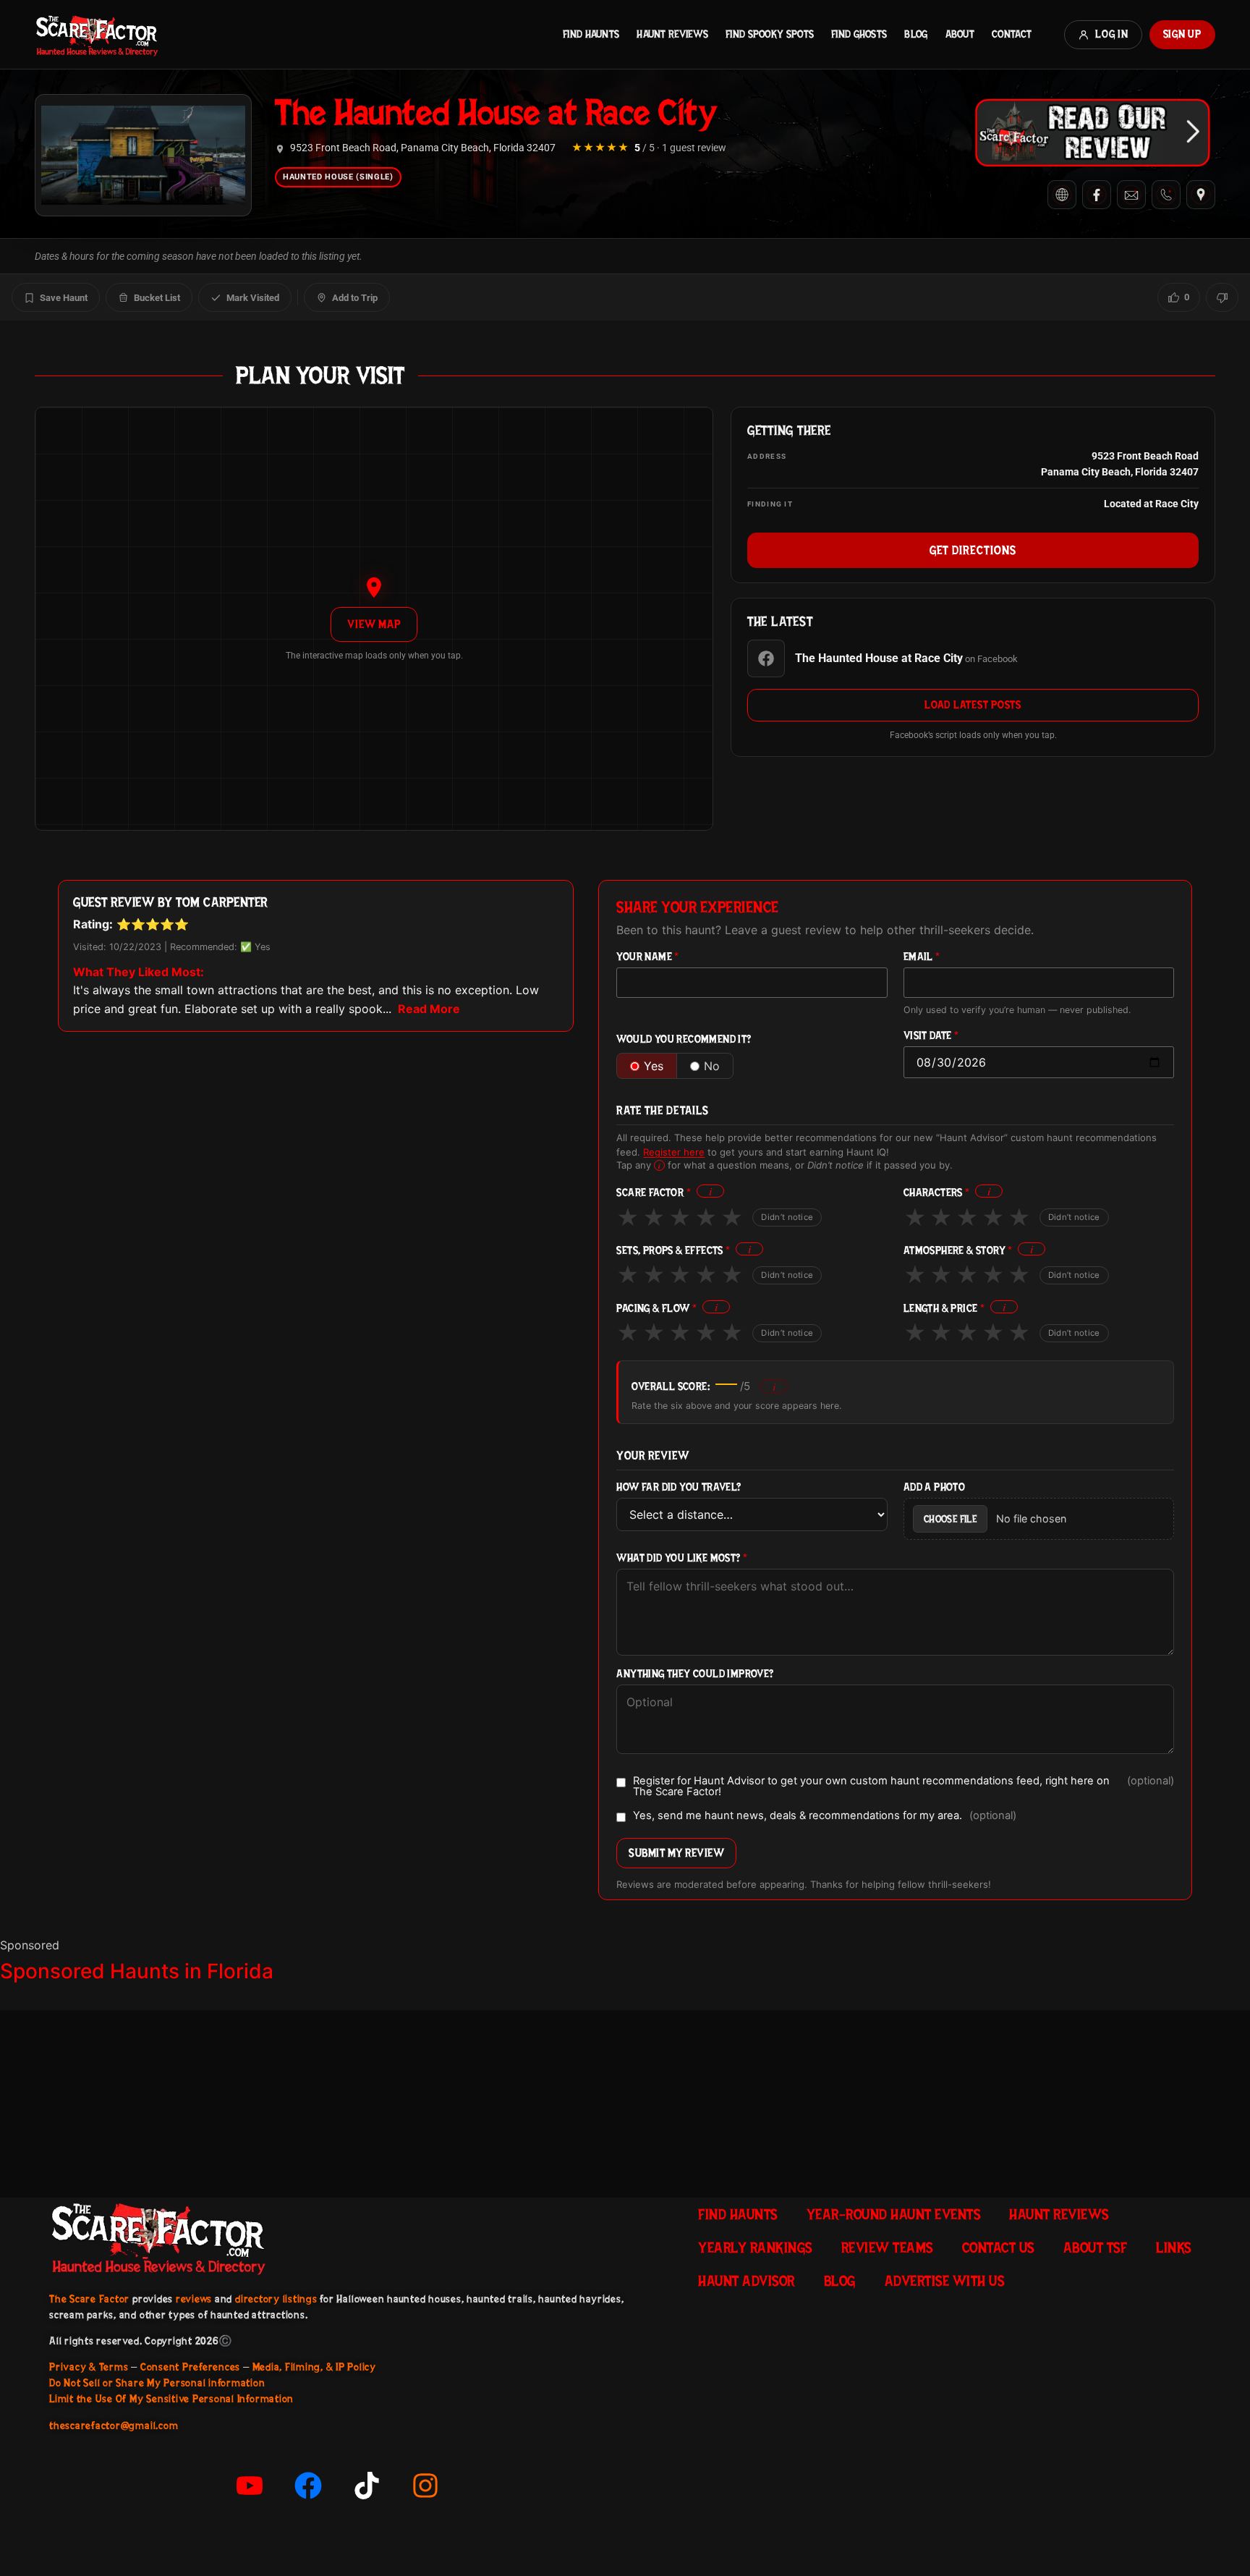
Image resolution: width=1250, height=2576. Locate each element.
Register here (674, 1152)
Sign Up (1182, 34)
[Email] (1131, 195)
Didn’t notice (787, 1217)
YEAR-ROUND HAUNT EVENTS (894, 2214)
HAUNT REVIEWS (672, 34)
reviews (194, 2299)
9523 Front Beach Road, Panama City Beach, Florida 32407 (423, 148)
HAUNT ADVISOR (747, 2281)
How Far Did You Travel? (679, 1487)
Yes (654, 1066)
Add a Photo (934, 1487)
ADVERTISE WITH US (945, 2281)
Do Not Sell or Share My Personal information (157, 2383)
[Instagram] (425, 2486)
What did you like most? (682, 1558)
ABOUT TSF (1096, 2247)
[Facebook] (1097, 195)
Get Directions (973, 550)
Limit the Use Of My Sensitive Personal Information (171, 2399)
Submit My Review (676, 1853)
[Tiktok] (367, 2486)
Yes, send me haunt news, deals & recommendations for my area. (825, 1816)
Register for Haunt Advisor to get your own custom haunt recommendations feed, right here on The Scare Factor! (904, 1786)
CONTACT (1012, 34)
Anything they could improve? (695, 1674)
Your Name (647, 957)
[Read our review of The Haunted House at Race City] (1092, 132)
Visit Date (931, 1036)
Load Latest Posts (973, 705)
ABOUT (960, 34)
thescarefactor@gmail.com (114, 2425)
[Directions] (1201, 195)
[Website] (1062, 195)
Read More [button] (429, 1009)
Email (922, 957)
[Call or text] (1166, 195)
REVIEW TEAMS (887, 2247)
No (712, 1066)
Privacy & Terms (89, 2367)
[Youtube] (250, 2486)
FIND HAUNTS (591, 34)
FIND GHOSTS (859, 34)
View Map (374, 624)
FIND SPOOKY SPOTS (770, 34)
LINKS (1174, 2247)
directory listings (276, 2299)
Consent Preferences (190, 2367)
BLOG (916, 34)
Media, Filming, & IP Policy (315, 2367)
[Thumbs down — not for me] (1222, 297)
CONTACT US (998, 2247)
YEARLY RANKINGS (755, 2247)
